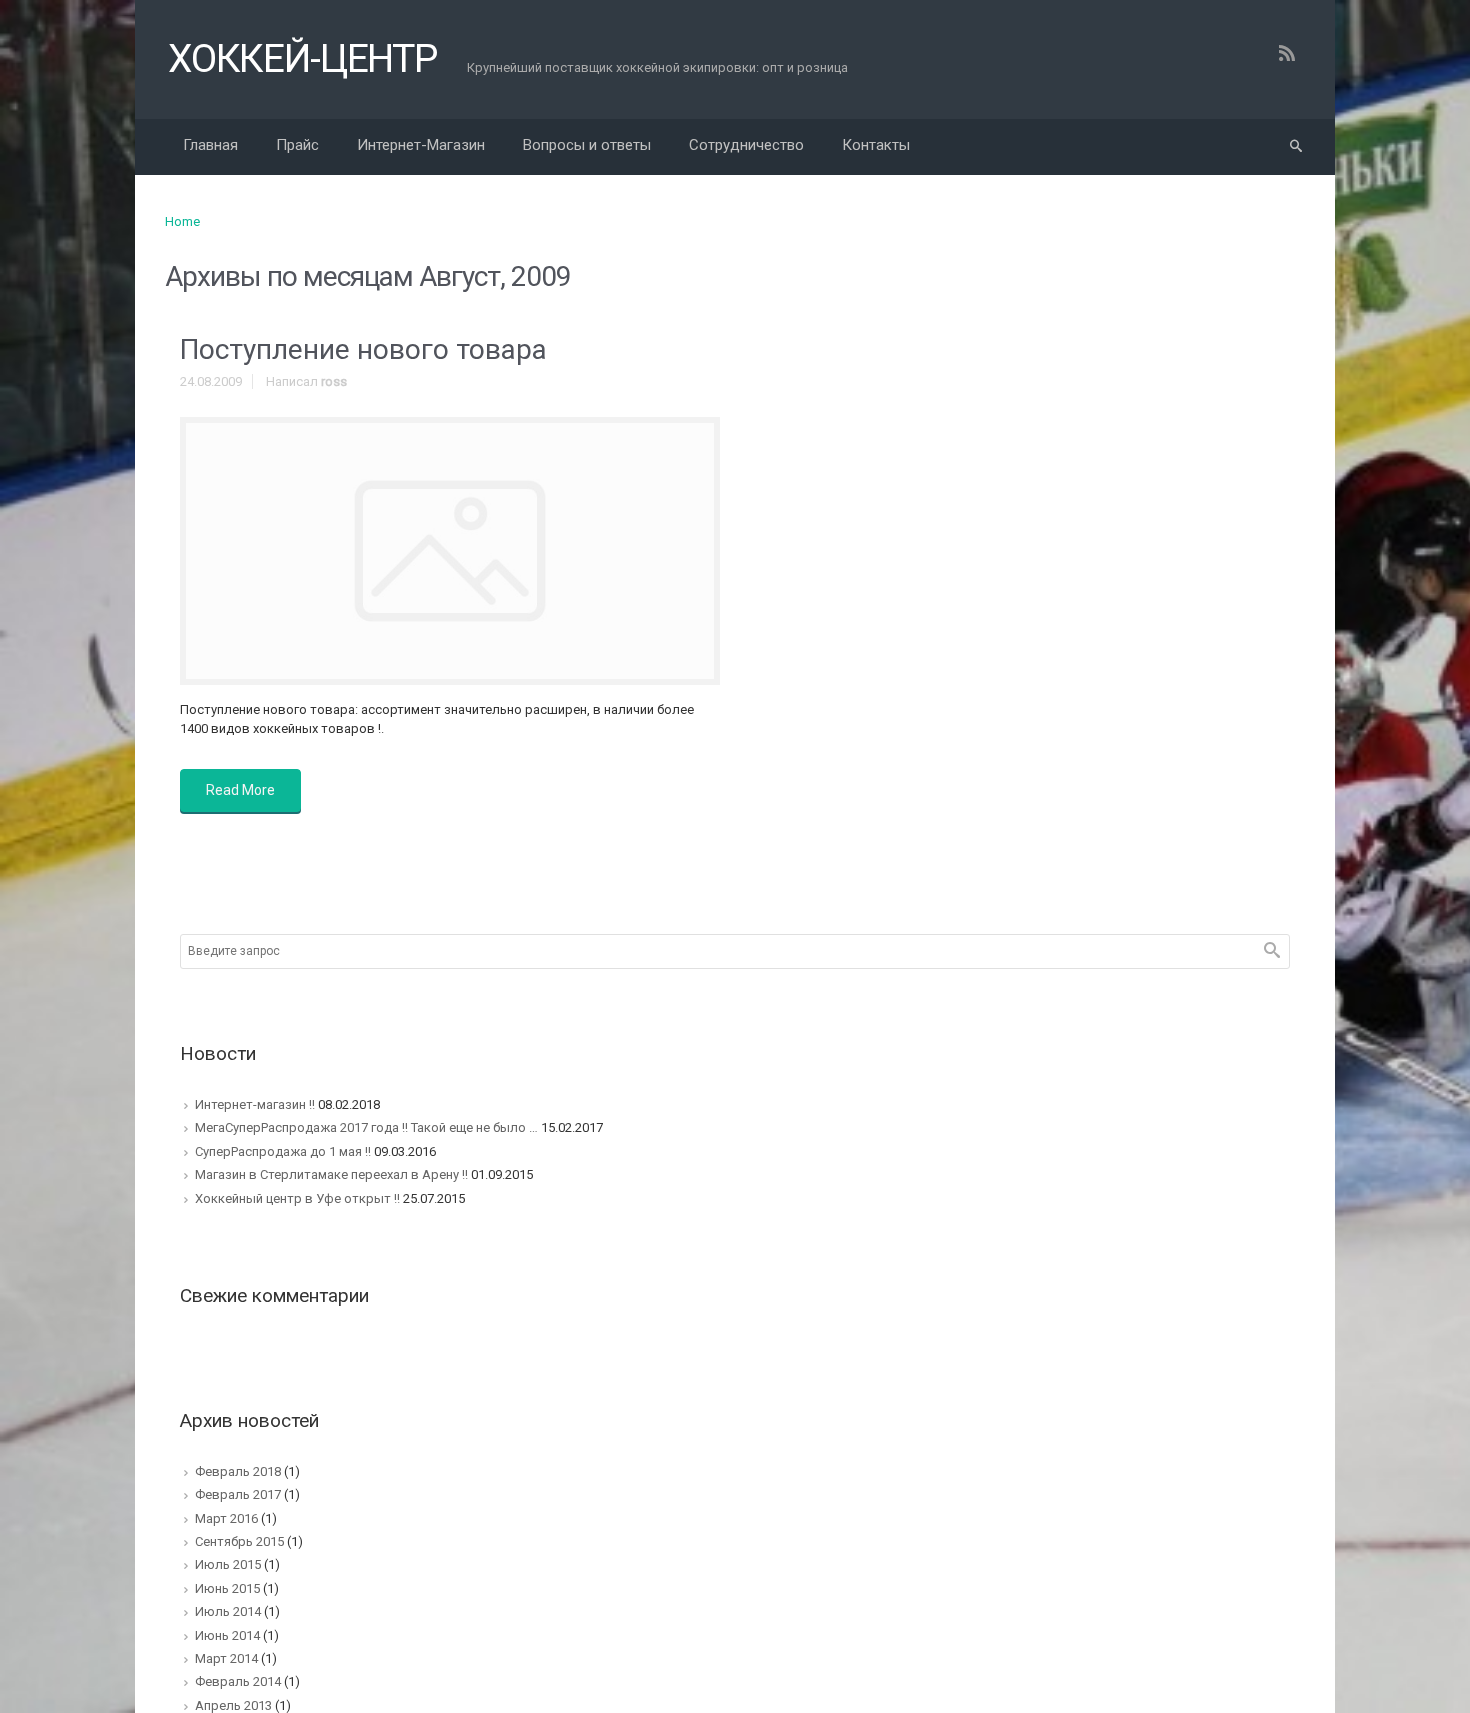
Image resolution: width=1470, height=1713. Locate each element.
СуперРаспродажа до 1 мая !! (283, 1151)
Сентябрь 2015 (239, 1541)
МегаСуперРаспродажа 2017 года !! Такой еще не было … (366, 1127)
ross (334, 381)
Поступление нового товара (363, 349)
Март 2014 (226, 1658)
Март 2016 (226, 1518)
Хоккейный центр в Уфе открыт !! (297, 1198)
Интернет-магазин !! (255, 1104)
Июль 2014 (228, 1611)
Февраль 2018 (238, 1471)
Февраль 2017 (238, 1494)
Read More (240, 790)
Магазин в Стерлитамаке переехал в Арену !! (331, 1174)
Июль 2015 (228, 1564)
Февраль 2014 (238, 1681)
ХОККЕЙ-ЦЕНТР (302, 59)
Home (182, 221)
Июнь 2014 (227, 1635)
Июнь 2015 (227, 1588)
